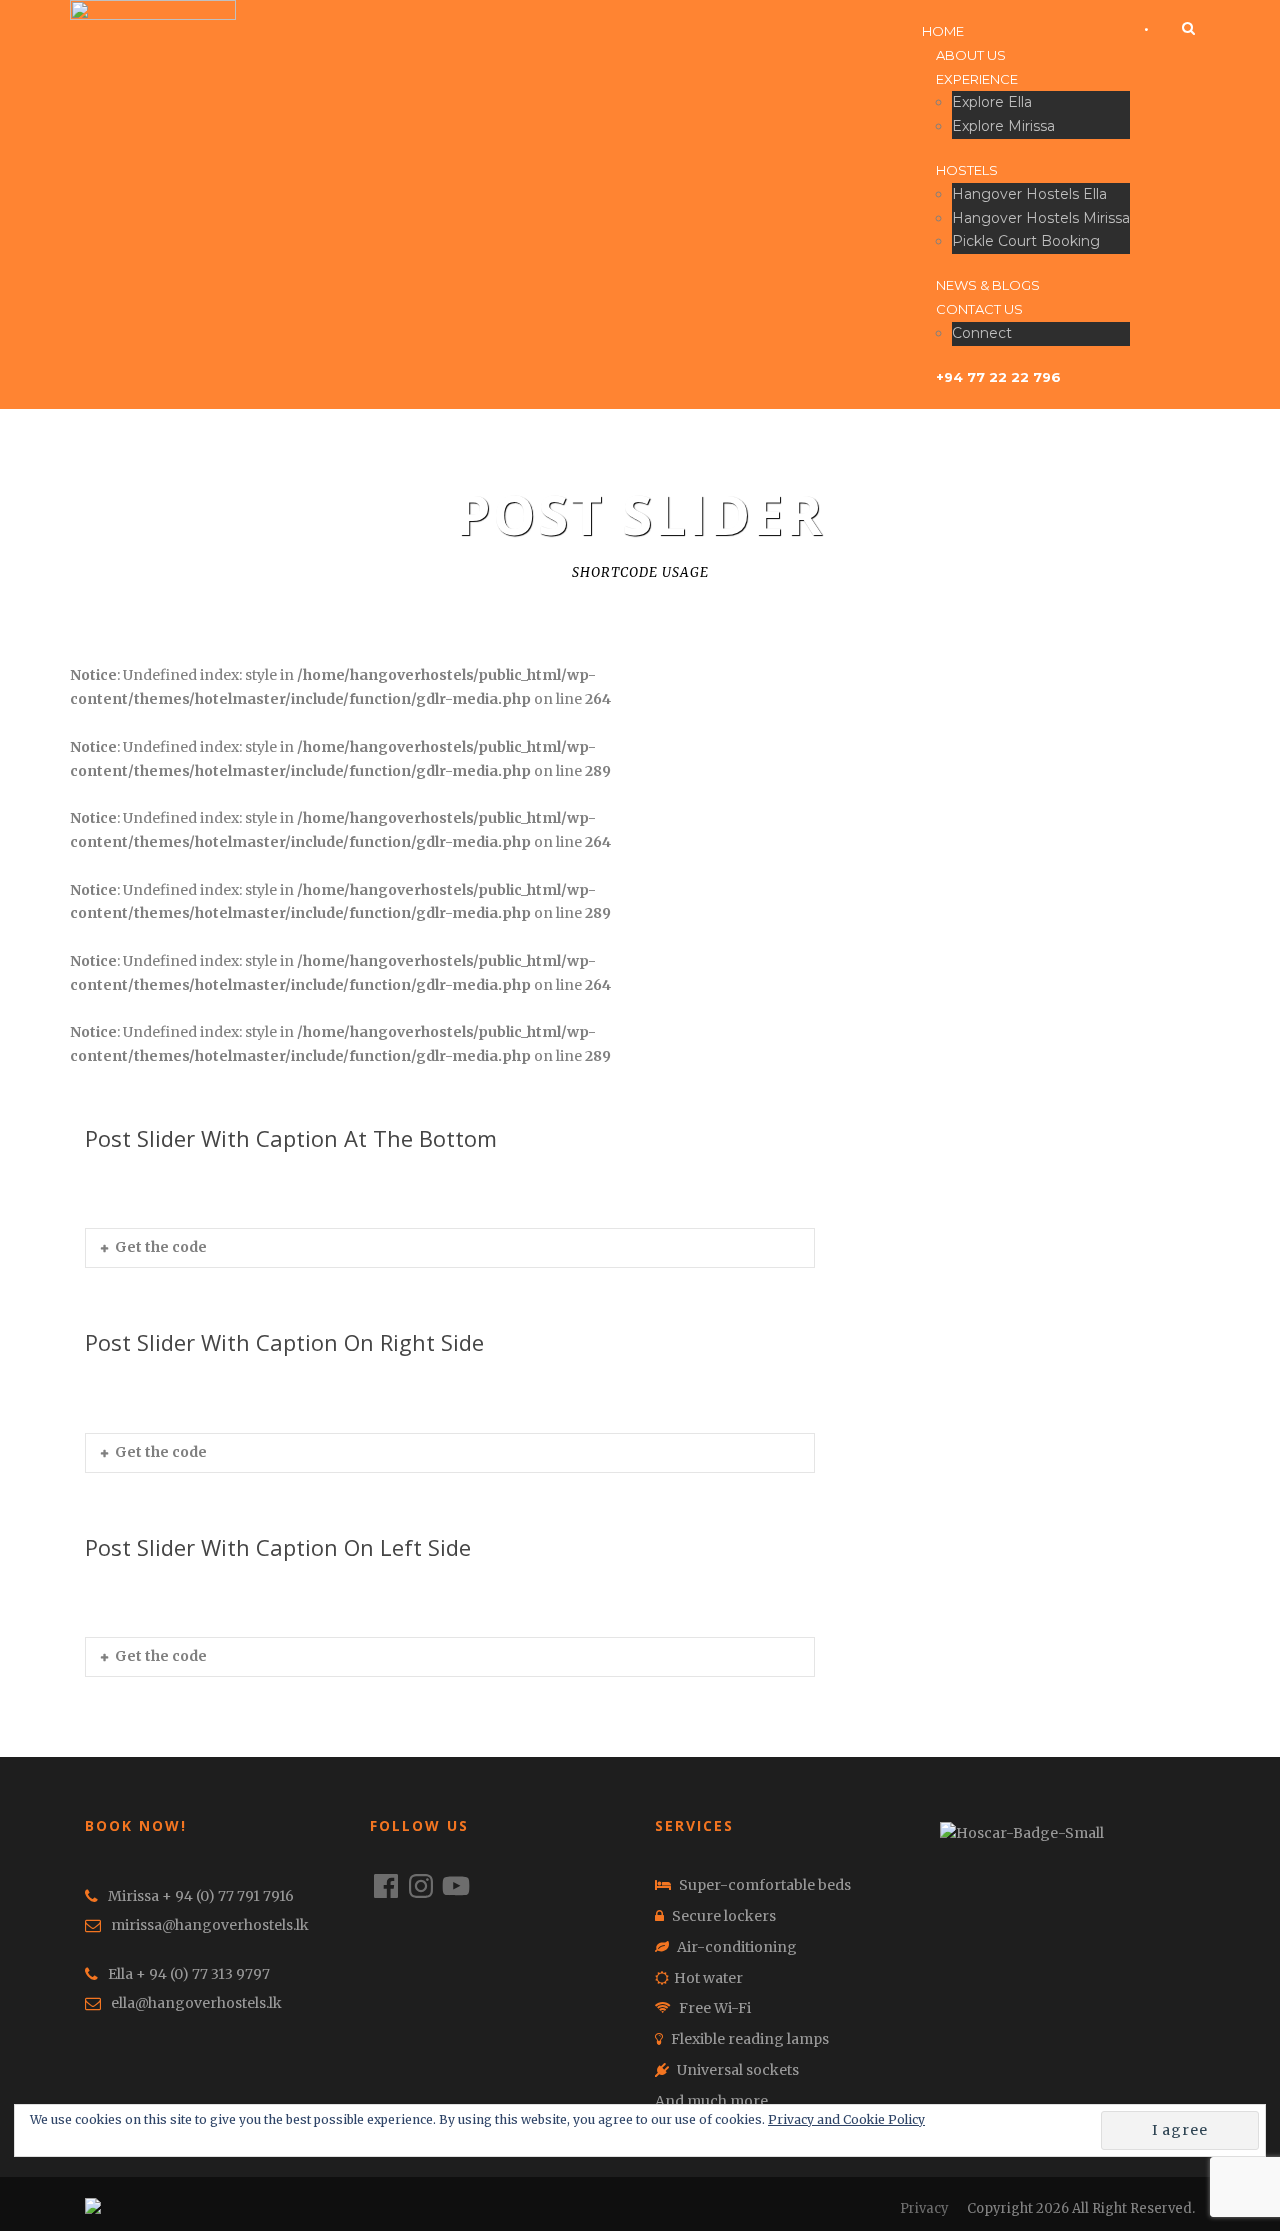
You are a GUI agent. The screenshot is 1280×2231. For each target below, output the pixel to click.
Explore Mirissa (1003, 126)
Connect (982, 333)
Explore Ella (992, 102)
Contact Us (979, 309)
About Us (971, 55)
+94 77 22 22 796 (998, 377)
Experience (977, 79)
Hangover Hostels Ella (1029, 194)
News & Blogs (988, 285)
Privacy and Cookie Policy (846, 2119)
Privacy (924, 2208)
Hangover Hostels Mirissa (1041, 218)
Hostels (967, 170)
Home (943, 31)
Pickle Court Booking (1026, 241)
